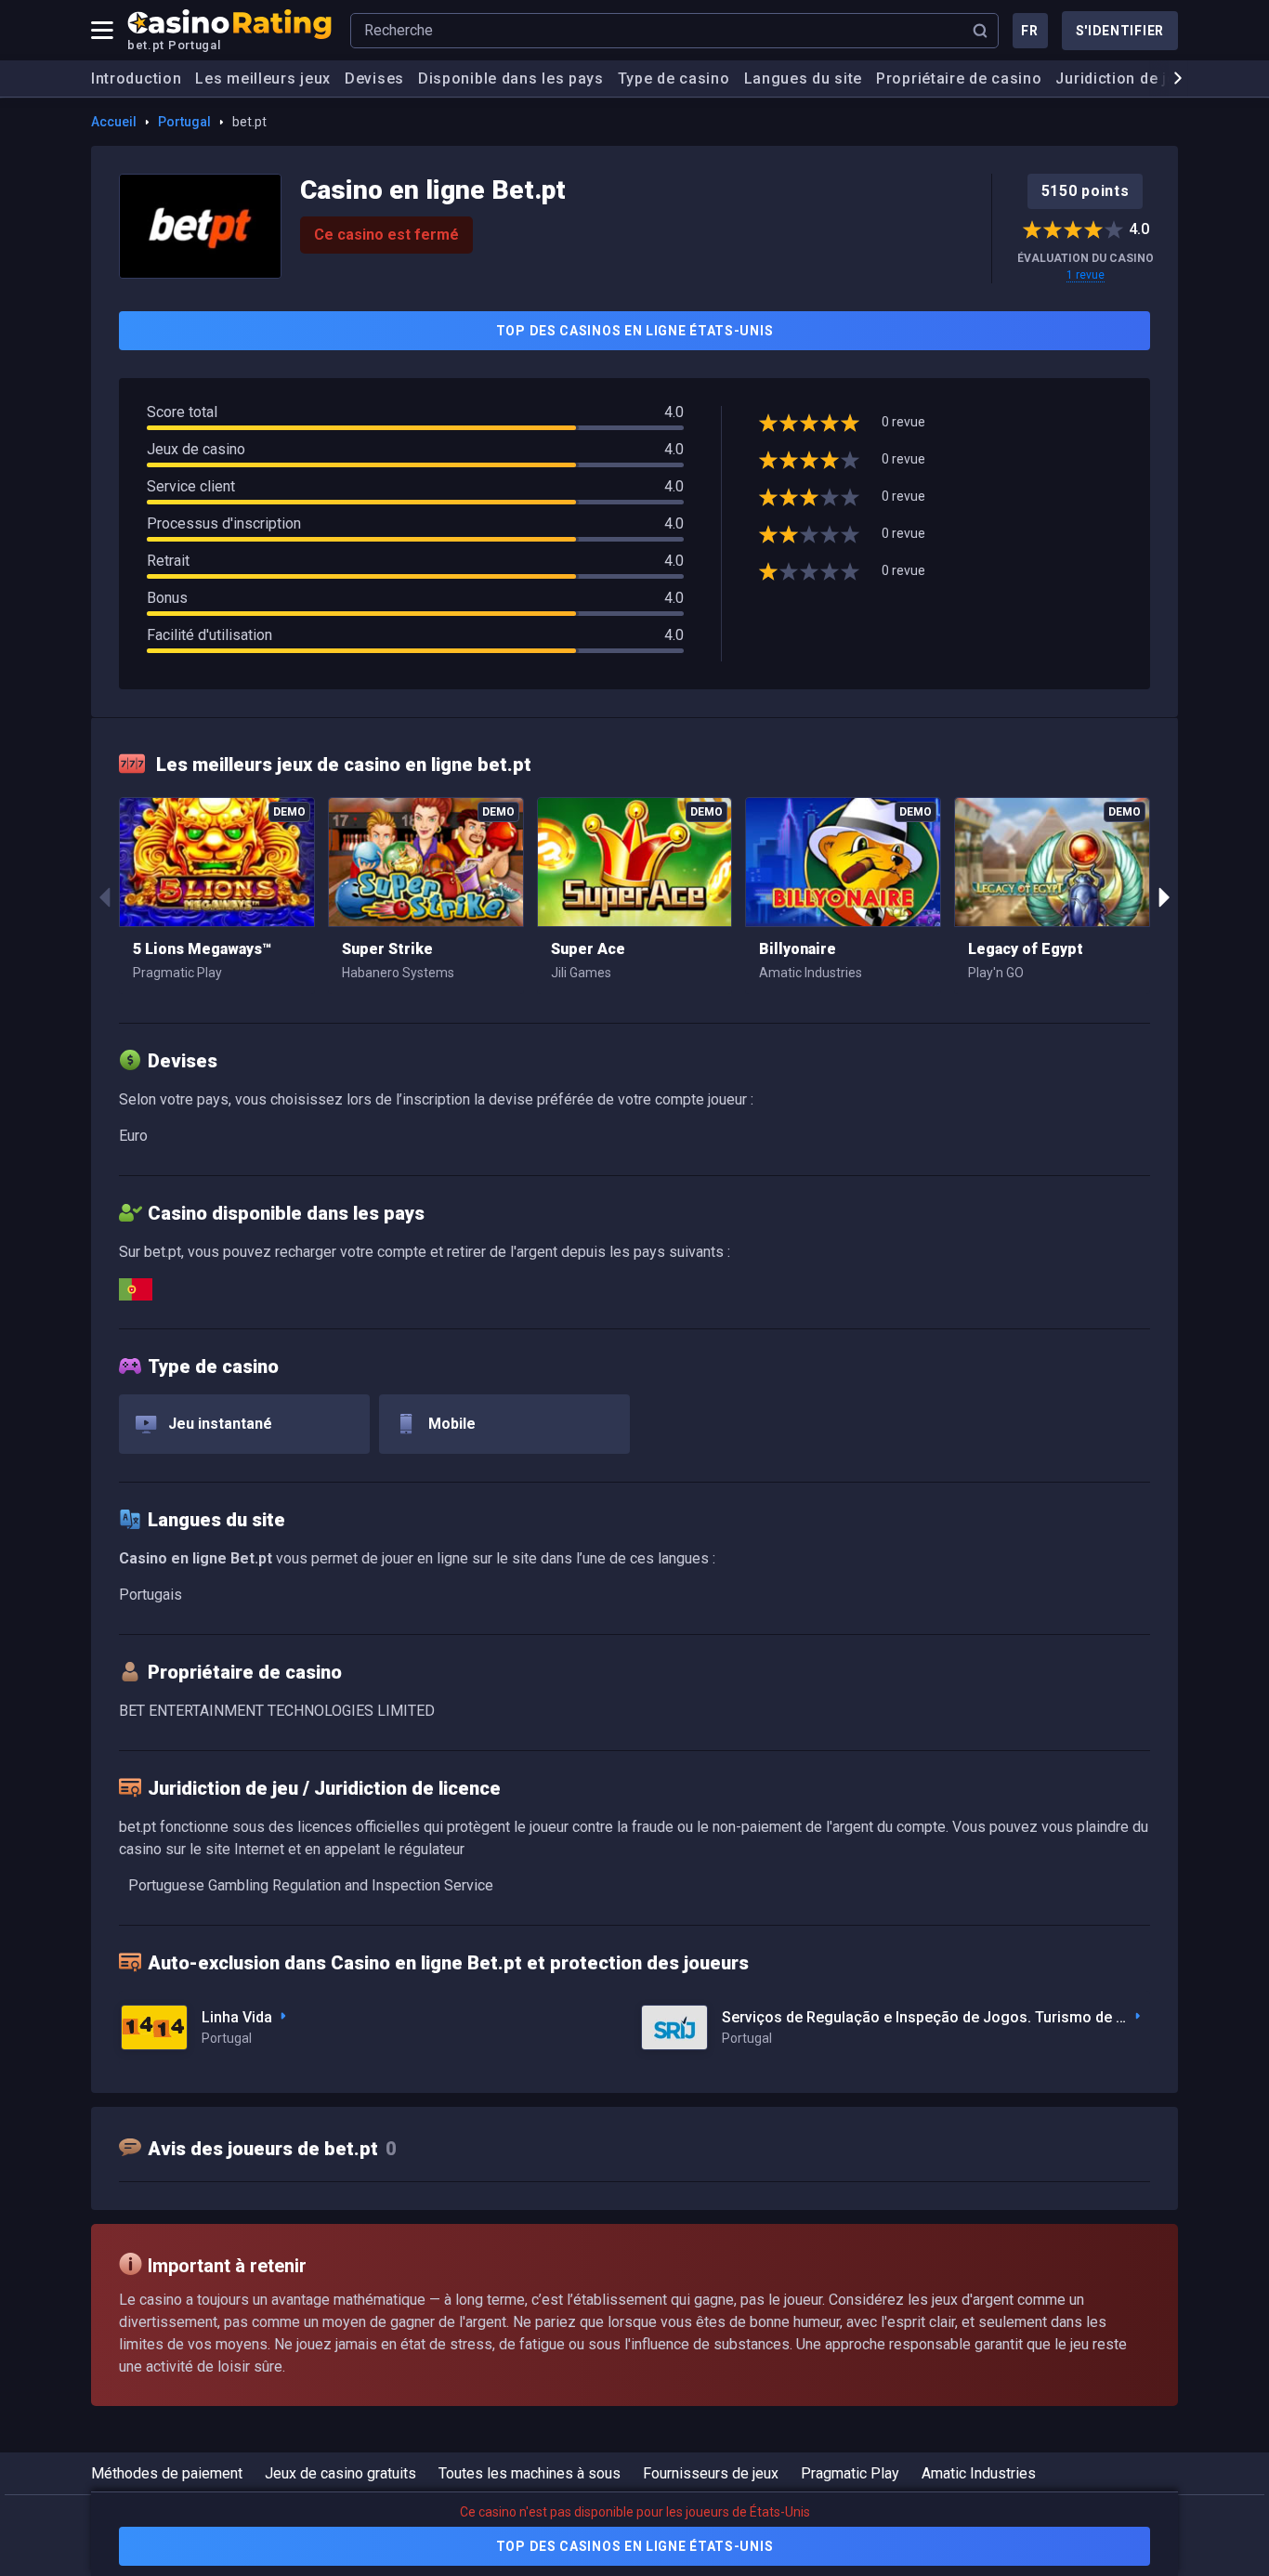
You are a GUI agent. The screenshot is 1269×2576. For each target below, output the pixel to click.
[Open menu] (102, 31)
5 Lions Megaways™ (202, 949)
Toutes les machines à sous (530, 2473)
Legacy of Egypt (1026, 949)
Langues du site (804, 78)
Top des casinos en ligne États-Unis (635, 331)
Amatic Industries (979, 2473)
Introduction (136, 78)
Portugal (184, 122)
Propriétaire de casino (959, 78)
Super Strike (387, 949)
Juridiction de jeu (1120, 78)
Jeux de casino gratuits (340, 2473)
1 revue (1086, 275)
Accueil (114, 122)
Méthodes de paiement (167, 2473)
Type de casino (674, 78)
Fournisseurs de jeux (711, 2473)
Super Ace (588, 949)
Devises (374, 78)
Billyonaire (798, 949)
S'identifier (1120, 31)
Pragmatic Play (850, 2473)
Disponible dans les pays (511, 78)
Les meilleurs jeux (263, 78)
